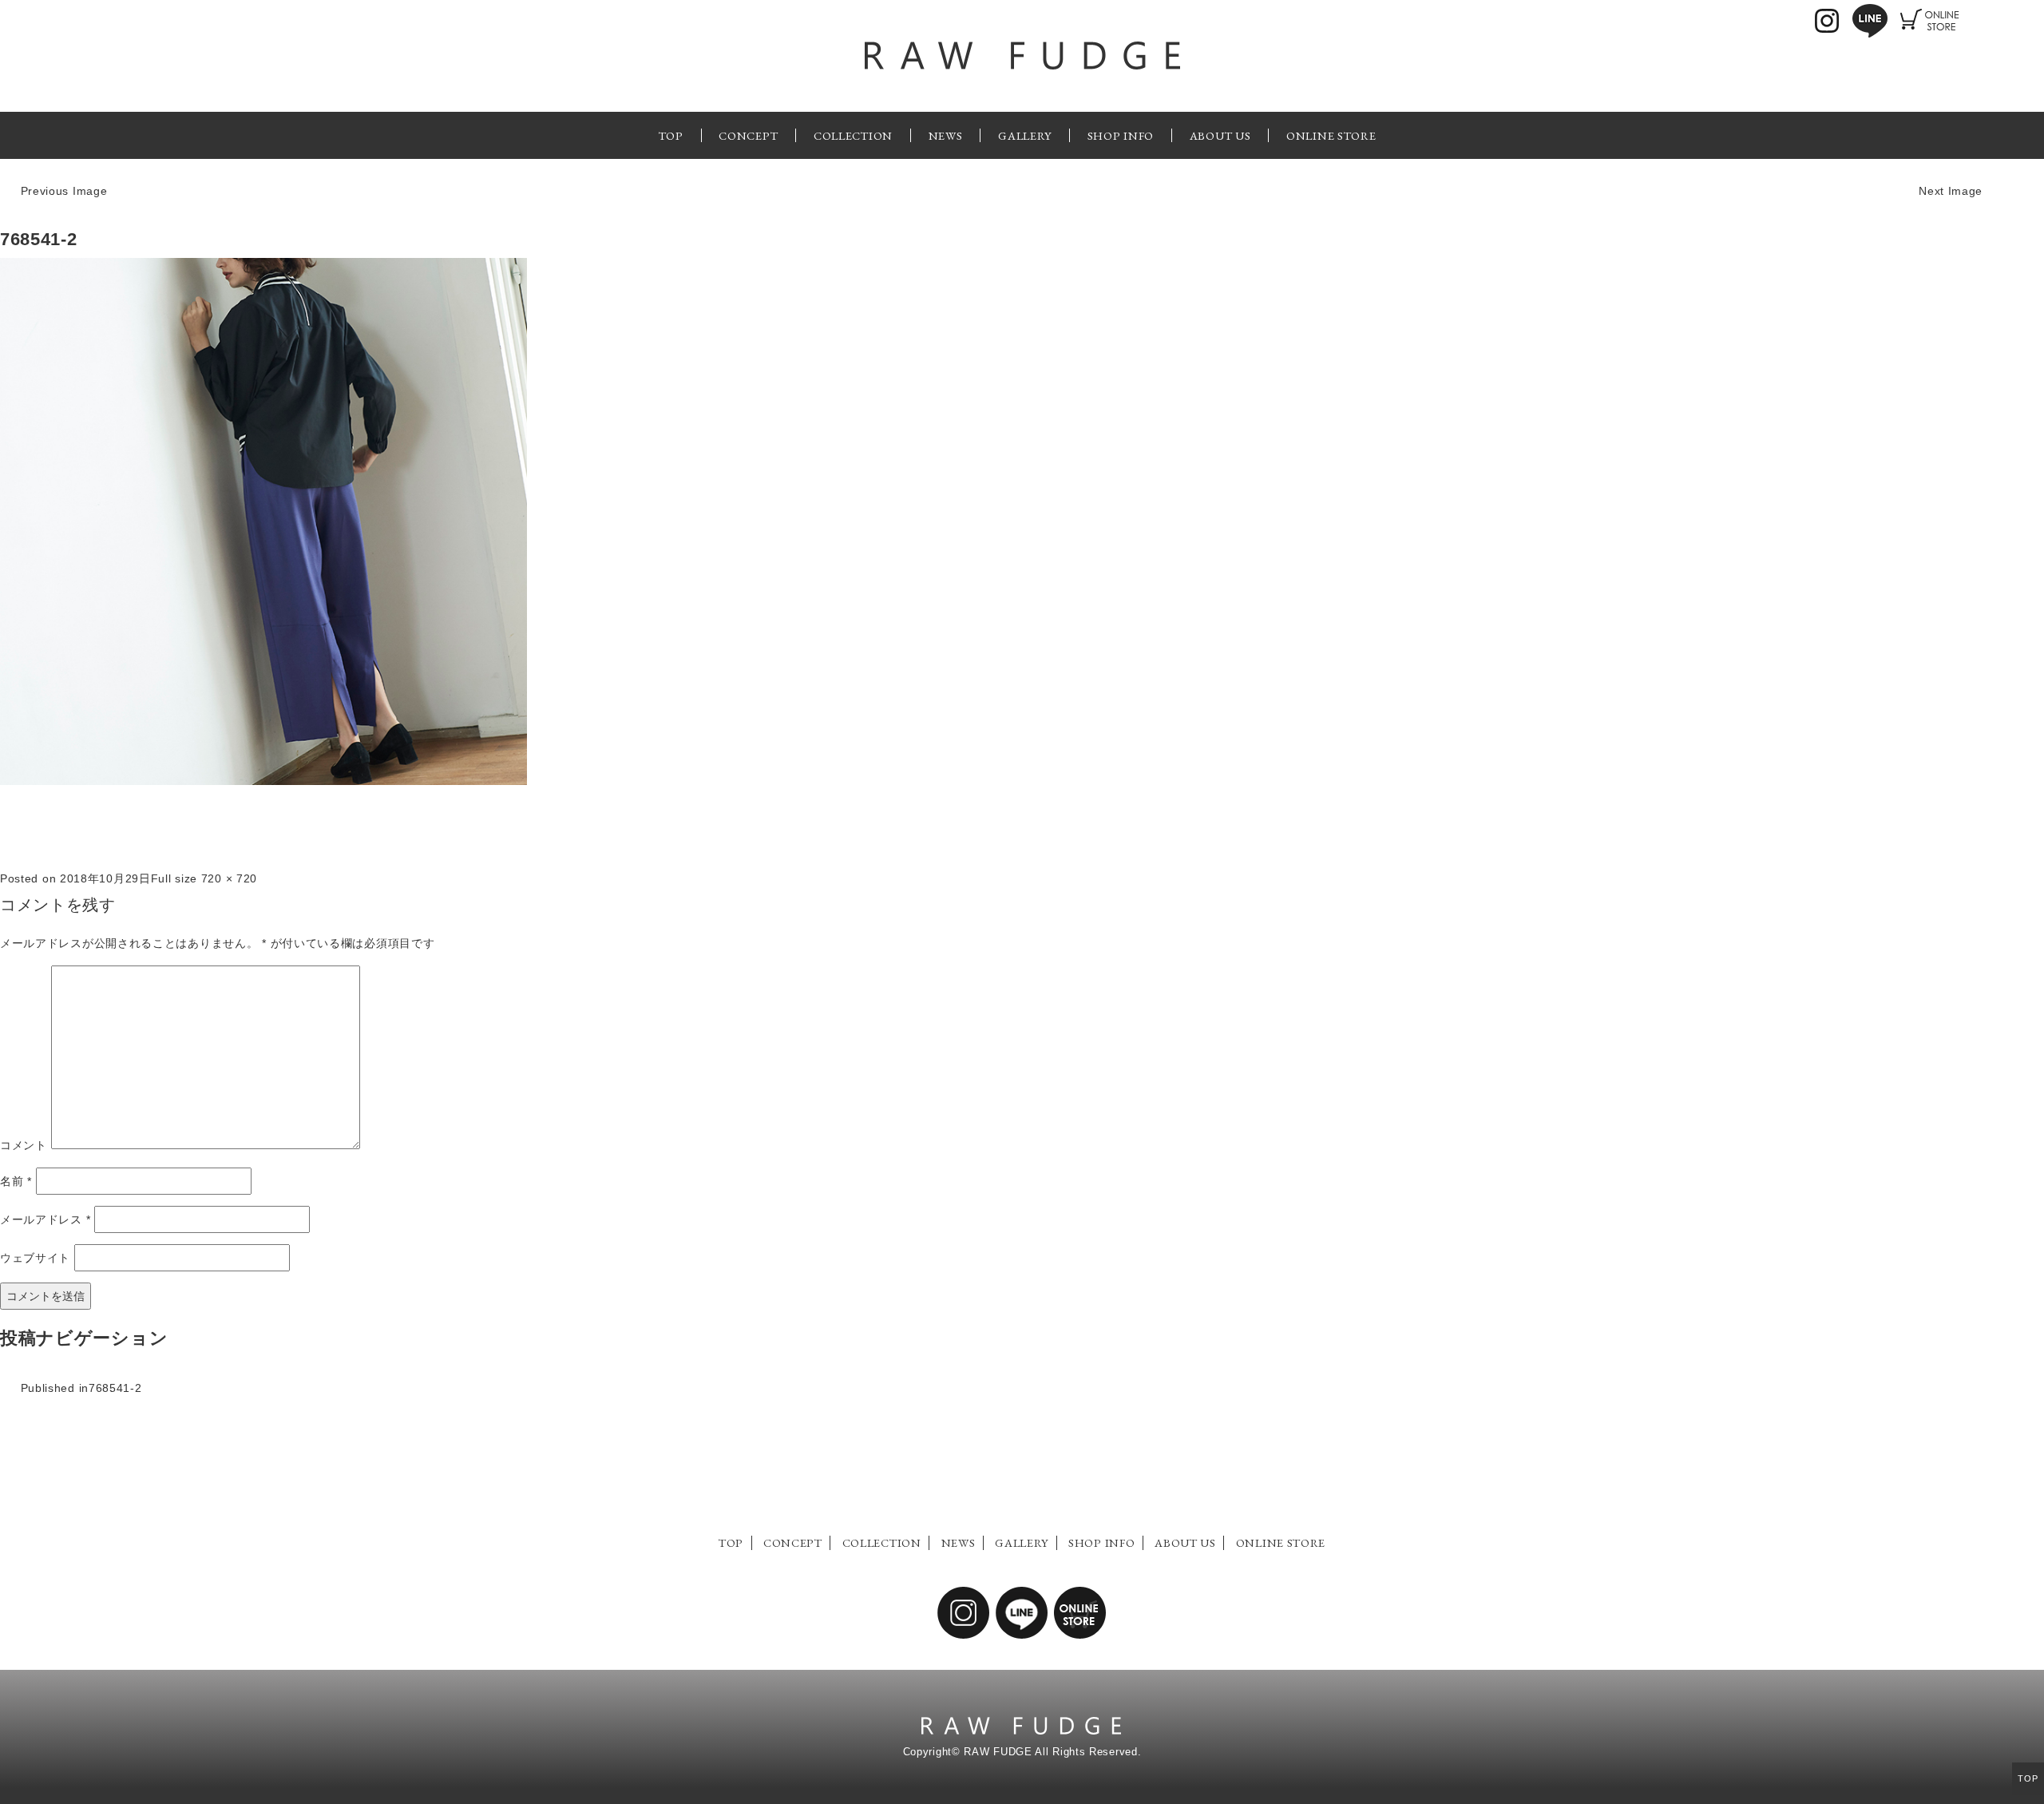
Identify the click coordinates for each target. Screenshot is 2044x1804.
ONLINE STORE (1331, 135)
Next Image (1951, 191)
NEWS (946, 135)
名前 (16, 1181)
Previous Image (64, 191)
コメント (24, 1145)
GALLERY (1025, 135)
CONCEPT (748, 135)
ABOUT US (1220, 135)
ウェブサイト (35, 1258)
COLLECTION (853, 135)
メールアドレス (45, 1219)
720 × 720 (229, 878)
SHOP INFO (1121, 135)
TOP (671, 135)
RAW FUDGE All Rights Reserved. (1052, 1752)
